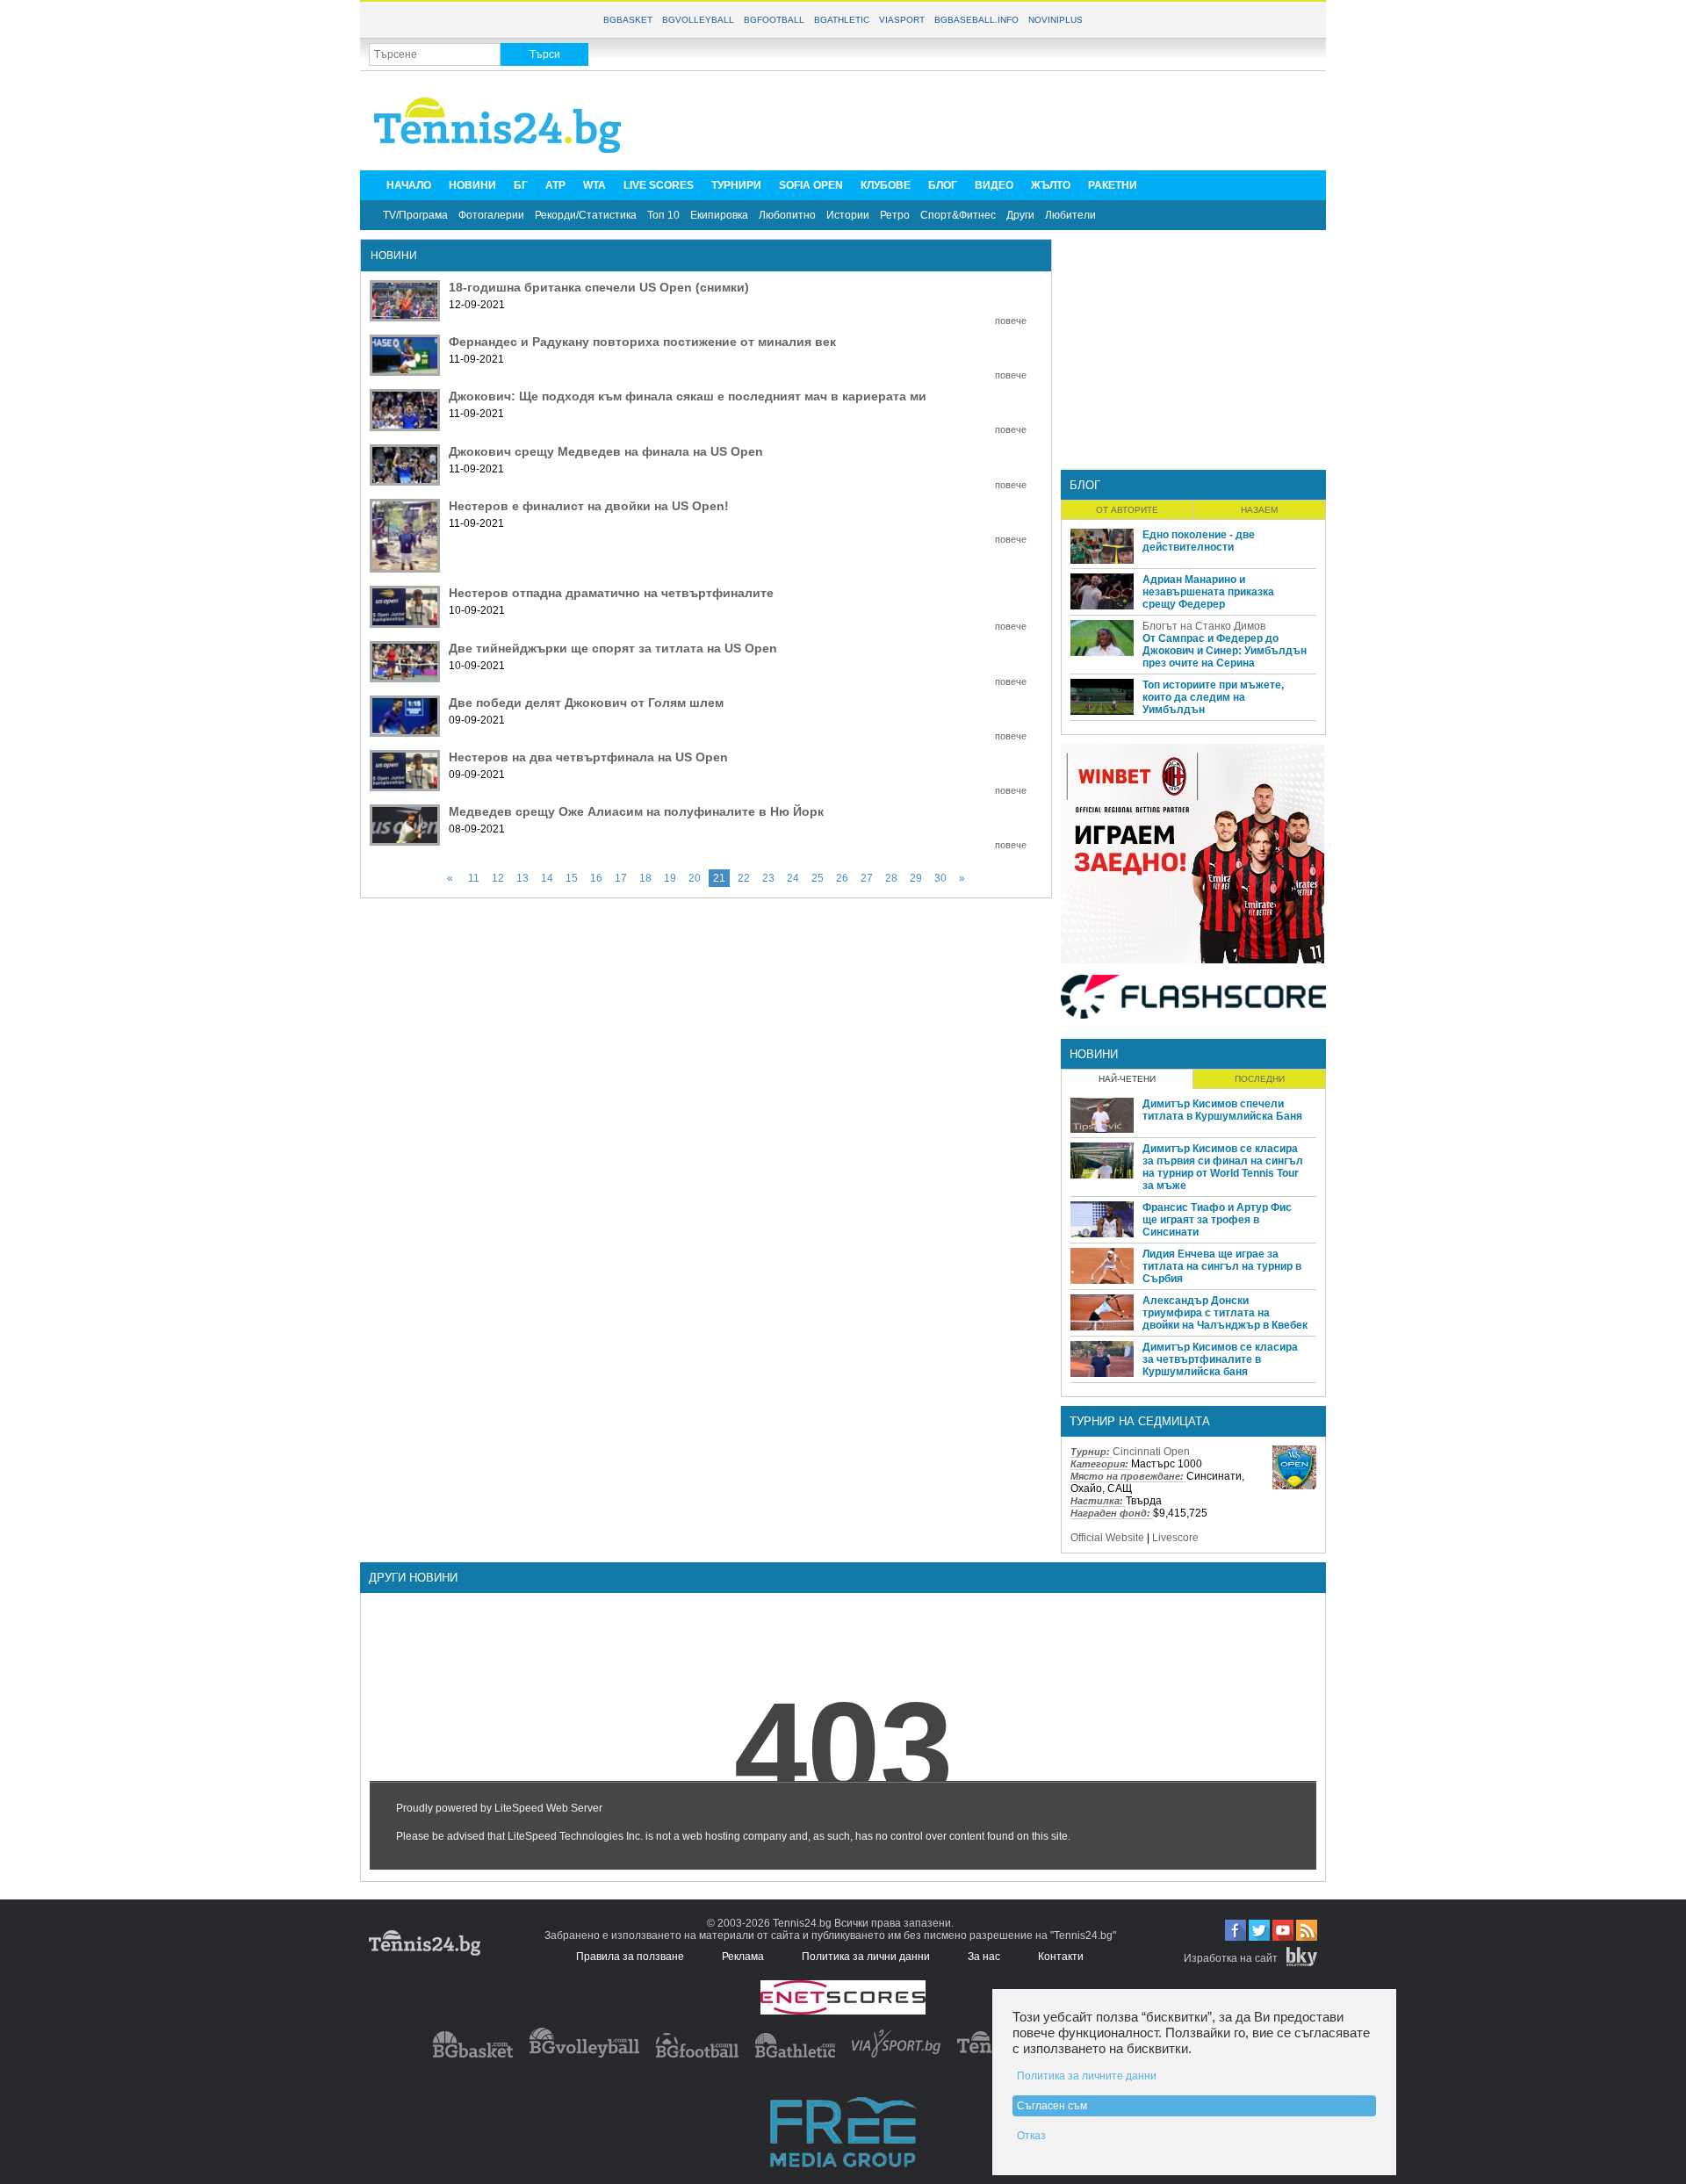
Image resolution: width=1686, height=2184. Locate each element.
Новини (1094, 1054)
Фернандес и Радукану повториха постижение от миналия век (642, 342)
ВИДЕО (994, 185)
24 (793, 878)
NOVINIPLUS (1056, 20)
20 (695, 878)
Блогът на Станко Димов (1204, 626)
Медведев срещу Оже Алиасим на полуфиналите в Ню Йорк (636, 811)
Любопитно (787, 215)
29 (916, 878)
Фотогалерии (491, 215)
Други (1020, 215)
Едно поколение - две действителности (1199, 541)
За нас (984, 1957)
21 (719, 878)
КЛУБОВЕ (886, 185)
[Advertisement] (998, 119)
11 (474, 878)
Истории (848, 215)
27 (867, 878)
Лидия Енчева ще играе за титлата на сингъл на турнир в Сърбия (1222, 1266)
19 (670, 878)
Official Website (1107, 1538)
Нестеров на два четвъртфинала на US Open (588, 757)
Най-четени (1127, 1079)
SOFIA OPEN (811, 185)
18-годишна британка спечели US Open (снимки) (599, 287)
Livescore (1175, 1538)
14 (547, 878)
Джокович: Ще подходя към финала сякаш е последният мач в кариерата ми (688, 396)
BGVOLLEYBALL (698, 20)
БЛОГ (943, 185)
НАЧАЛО (409, 185)
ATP (555, 185)
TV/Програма (415, 215)
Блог (1085, 485)
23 (768, 878)
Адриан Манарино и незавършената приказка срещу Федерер (1208, 592)
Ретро (895, 215)
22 (744, 878)
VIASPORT (902, 20)
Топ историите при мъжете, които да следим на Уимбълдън (1213, 697)
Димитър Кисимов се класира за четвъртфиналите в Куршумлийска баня (1220, 1359)
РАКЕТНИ (1113, 185)
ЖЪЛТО (1051, 185)
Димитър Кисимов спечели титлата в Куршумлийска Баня (1222, 1110)
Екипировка (719, 215)
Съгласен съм (1052, 2106)
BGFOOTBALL (774, 20)
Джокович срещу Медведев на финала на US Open (606, 451)
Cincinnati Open (1151, 1452)
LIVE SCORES (659, 185)
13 (522, 878)
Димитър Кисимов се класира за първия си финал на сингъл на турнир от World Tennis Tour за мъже (1223, 1167)
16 (596, 878)
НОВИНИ (472, 185)
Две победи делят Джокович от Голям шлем (586, 703)
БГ (521, 185)
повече (1011, 321)
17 (621, 878)
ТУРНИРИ (736, 185)
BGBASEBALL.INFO (976, 20)
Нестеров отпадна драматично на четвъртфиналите (611, 593)
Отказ (1031, 2136)
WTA (594, 185)
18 (645, 878)
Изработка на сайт (1231, 1958)
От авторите (1127, 510)
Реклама (743, 1957)
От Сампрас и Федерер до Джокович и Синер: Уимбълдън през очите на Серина (1225, 651)
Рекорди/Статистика (586, 215)
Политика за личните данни (1087, 2076)
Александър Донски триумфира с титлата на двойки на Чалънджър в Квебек (1225, 1313)
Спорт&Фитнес (958, 215)
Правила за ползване (630, 1957)
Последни (1260, 1079)
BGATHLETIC (842, 20)
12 (498, 878)
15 (572, 878)
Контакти (1061, 1957)
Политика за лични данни (866, 1957)
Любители (1070, 215)
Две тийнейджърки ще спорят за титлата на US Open (613, 648)
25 (818, 878)
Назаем (1259, 510)
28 (891, 878)
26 (842, 878)
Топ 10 (663, 215)
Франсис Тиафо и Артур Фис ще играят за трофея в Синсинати (1217, 1220)
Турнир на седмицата (1140, 1421)
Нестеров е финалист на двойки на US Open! (589, 506)
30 (940, 878)
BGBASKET (628, 20)
